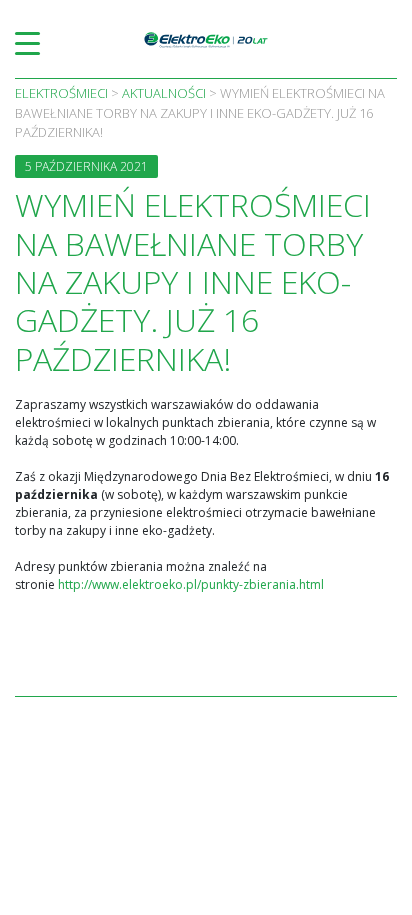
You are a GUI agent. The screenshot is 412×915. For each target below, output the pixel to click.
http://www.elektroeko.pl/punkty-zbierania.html (191, 584)
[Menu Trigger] (27, 42)
